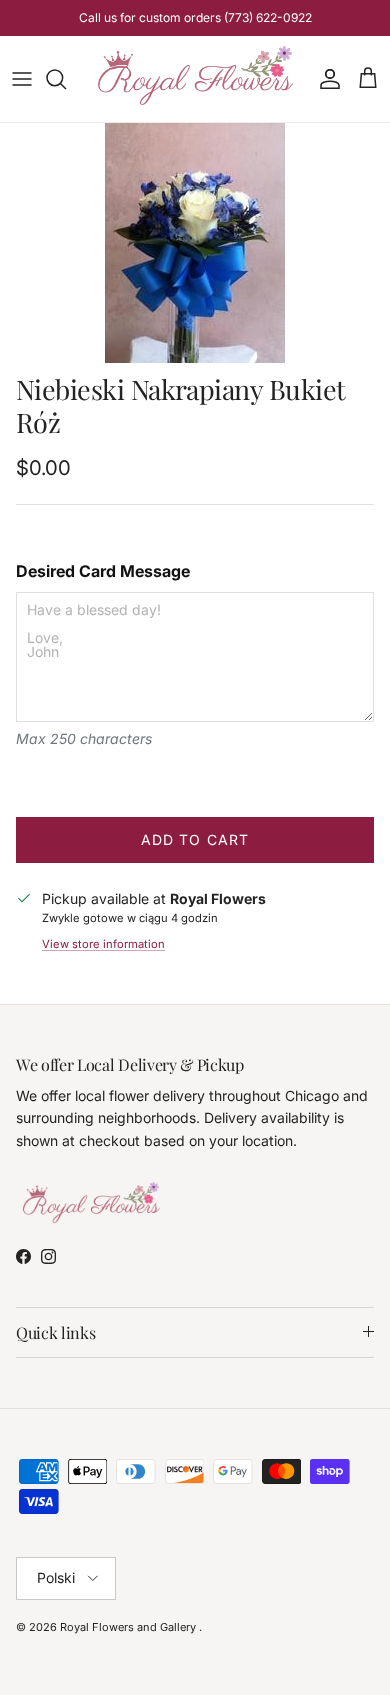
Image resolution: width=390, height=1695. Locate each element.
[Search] (66, 79)
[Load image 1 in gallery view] (195, 243)
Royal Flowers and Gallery (129, 1627)
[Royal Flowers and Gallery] (195, 79)
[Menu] (22, 79)
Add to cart (195, 839)
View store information (103, 944)
